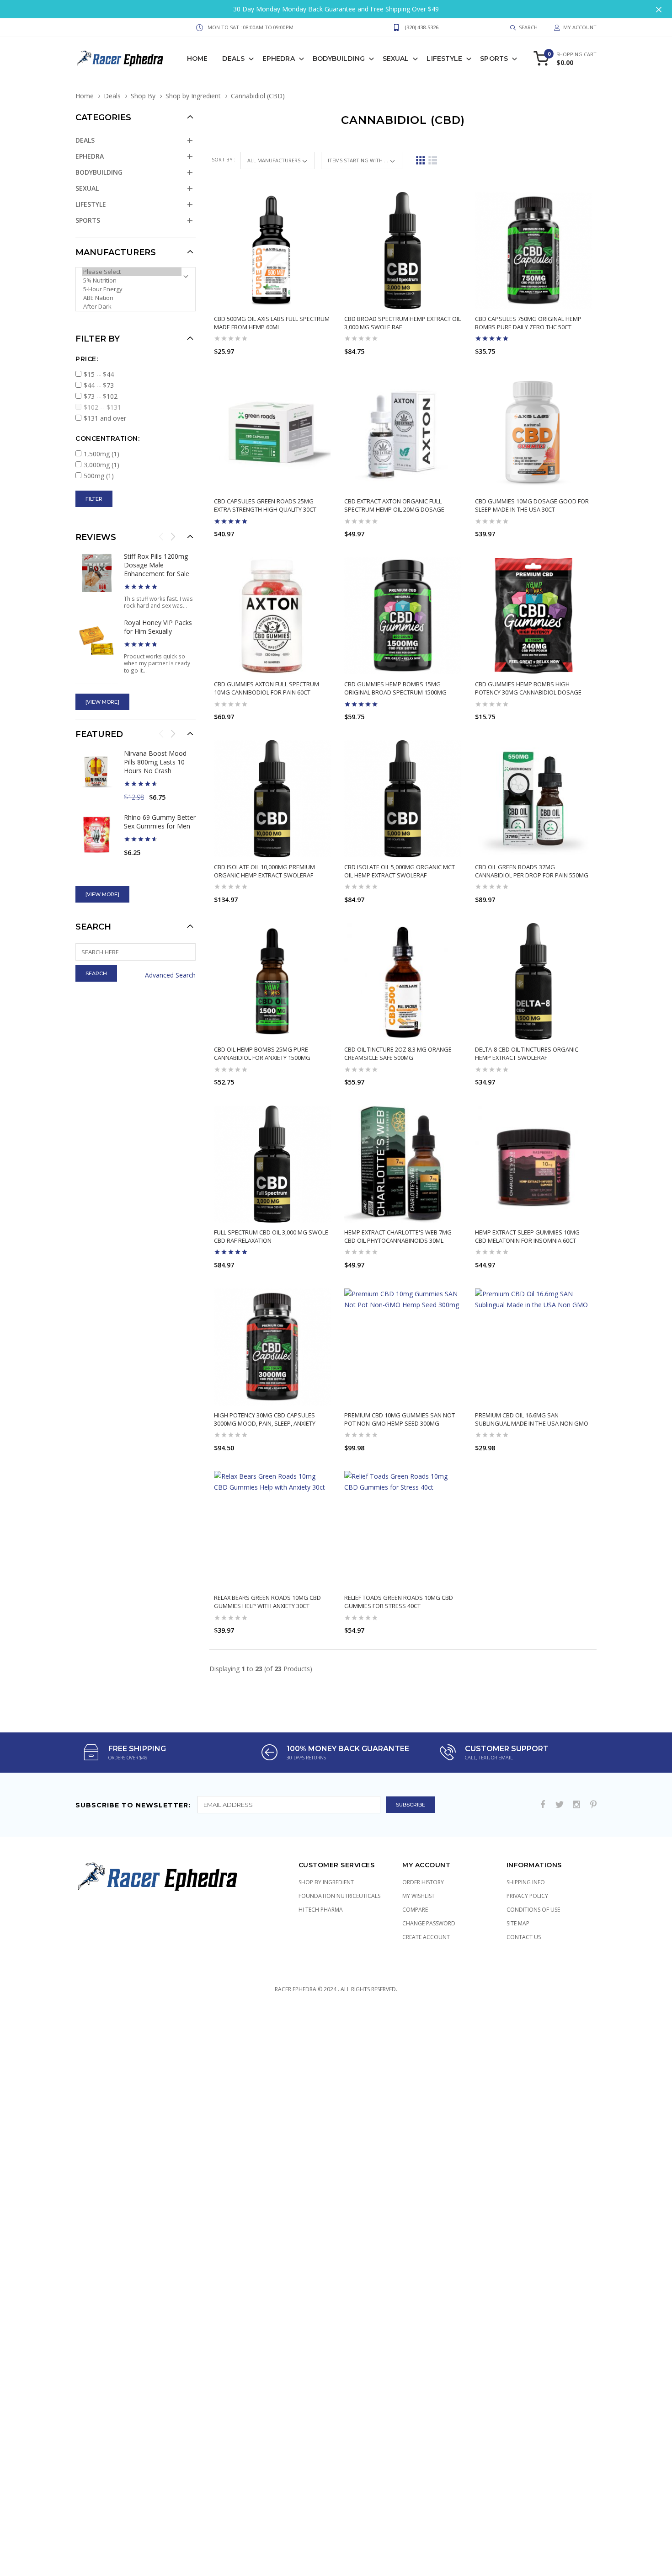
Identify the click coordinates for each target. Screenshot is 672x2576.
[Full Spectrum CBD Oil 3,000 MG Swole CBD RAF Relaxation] (272, 1164)
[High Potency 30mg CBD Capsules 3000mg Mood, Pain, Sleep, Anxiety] (272, 1347)
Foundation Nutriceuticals (339, 1896)
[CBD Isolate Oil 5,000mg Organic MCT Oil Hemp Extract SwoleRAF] (403, 799)
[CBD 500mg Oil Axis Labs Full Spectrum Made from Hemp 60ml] (272, 251)
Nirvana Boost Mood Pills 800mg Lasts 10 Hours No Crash (155, 762)
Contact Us (524, 1937)
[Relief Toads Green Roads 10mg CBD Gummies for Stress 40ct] (403, 1529)
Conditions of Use (533, 1910)
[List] (433, 160)
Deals (233, 59)
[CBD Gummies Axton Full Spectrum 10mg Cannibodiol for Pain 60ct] (272, 616)
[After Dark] (132, 307)
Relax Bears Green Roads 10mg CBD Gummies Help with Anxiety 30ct (267, 1602)
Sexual (396, 59)
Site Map (518, 1923)
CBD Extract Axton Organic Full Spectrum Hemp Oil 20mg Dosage (394, 505)
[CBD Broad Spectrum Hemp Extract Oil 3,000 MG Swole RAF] (403, 251)
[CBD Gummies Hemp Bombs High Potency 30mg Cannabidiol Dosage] (533, 616)
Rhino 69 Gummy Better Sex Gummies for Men (160, 822)
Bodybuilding (339, 59)
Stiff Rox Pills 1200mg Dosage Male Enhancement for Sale (157, 565)
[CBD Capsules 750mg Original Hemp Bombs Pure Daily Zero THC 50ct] (533, 251)
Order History (423, 1882)
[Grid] (420, 160)
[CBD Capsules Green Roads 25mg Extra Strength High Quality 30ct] (272, 433)
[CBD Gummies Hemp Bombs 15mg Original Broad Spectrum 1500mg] (403, 616)
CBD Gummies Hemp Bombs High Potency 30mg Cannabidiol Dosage (528, 688)
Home (197, 59)
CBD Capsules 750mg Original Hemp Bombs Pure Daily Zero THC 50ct (528, 323)
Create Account (426, 1937)
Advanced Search (170, 975)
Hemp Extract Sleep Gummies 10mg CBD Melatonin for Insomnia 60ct (527, 1236)
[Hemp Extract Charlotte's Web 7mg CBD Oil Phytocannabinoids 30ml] (403, 1164)
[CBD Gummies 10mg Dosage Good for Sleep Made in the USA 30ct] (533, 433)
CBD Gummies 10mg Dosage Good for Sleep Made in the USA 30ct (532, 505)
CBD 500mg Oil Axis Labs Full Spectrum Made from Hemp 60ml (272, 323)
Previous (161, 536)
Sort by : (224, 159)
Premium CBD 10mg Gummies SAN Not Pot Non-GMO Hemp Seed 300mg (400, 1419)
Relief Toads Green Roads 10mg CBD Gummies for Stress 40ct (399, 1602)
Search (93, 927)
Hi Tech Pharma (321, 1910)
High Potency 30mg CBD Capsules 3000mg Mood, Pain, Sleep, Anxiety (265, 1419)
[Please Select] (132, 272)
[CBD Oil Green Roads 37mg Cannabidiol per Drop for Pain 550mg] (533, 799)
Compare (415, 1910)
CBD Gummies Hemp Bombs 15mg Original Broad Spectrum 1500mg (395, 688)
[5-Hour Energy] (132, 289)
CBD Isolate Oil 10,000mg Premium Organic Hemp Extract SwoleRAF (264, 871)
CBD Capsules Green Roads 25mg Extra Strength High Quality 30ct (265, 505)
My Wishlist (419, 1896)
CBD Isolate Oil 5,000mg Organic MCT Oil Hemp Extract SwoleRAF (400, 871)
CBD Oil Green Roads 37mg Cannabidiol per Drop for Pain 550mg (532, 871)
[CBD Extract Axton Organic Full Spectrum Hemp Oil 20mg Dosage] (403, 433)
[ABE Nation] (132, 298)
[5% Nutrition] (132, 281)
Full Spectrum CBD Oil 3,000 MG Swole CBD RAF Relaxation (271, 1236)
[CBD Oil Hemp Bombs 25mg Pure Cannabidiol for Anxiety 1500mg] (272, 982)
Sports (494, 59)
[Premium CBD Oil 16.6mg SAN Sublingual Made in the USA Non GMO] (533, 1347)
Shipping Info (526, 1882)
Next (173, 536)
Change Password (429, 1923)
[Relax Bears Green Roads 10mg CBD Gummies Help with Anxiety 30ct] (272, 1529)
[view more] (102, 702)
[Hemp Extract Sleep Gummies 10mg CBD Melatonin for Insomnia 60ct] (533, 1164)
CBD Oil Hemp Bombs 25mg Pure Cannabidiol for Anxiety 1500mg (262, 1053)
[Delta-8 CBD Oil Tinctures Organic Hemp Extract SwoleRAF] (533, 982)
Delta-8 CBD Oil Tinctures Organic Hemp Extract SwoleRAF (527, 1053)
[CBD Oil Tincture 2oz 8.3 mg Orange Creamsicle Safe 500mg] (403, 982)
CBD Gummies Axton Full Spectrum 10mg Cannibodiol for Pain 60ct (267, 688)
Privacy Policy (527, 1896)
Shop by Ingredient (193, 96)
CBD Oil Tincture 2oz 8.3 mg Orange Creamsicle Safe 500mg (398, 1053)
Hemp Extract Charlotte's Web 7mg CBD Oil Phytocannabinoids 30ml (398, 1236)
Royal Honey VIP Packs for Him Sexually (158, 627)
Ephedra (279, 59)
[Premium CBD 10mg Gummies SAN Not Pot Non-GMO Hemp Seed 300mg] (403, 1347)
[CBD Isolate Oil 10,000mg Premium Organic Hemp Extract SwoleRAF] (272, 799)
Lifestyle (444, 59)
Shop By (143, 96)
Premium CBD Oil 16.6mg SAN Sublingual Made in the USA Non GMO (532, 1419)
